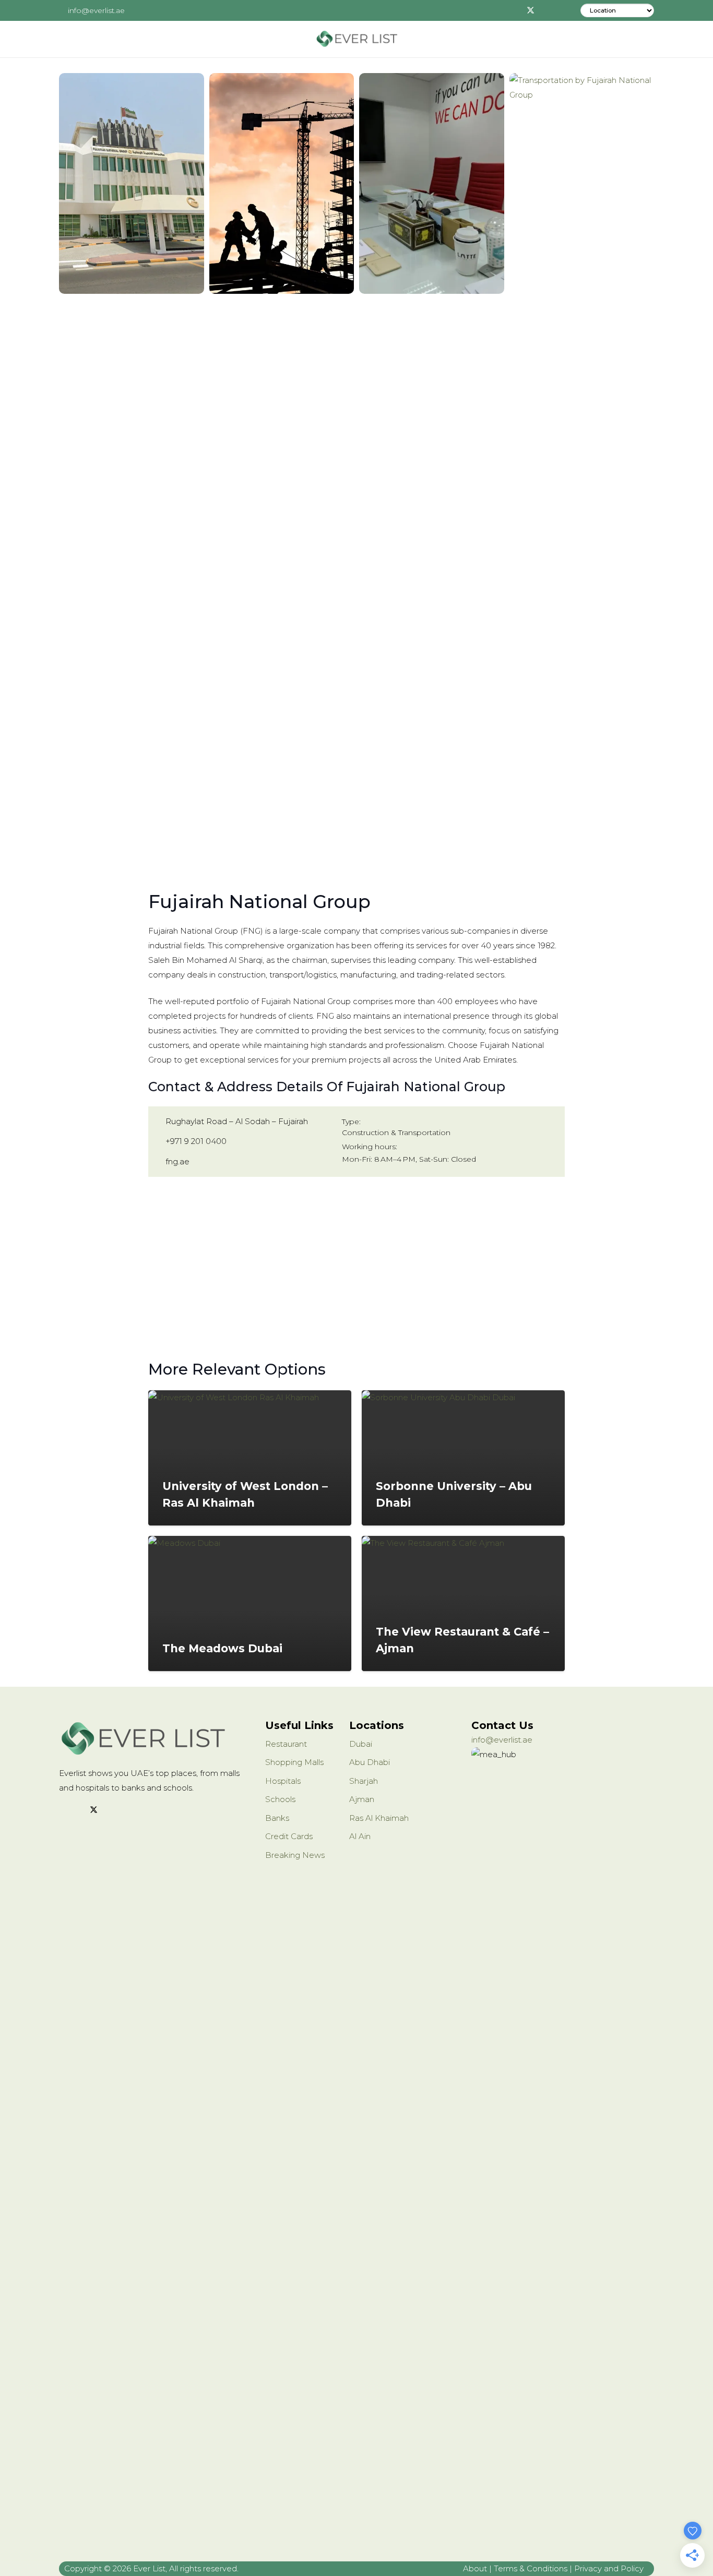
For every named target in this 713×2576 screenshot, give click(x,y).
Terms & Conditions (531, 2568)
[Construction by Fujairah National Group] (282, 183)
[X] (530, 10)
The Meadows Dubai (222, 1648)
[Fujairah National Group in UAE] (132, 183)
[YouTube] (133, 1810)
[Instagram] (546, 10)
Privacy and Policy (609, 2568)
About (475, 2568)
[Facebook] (515, 10)
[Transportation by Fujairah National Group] (582, 464)
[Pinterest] (562, 10)
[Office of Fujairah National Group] (432, 183)
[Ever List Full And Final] (356, 39)
